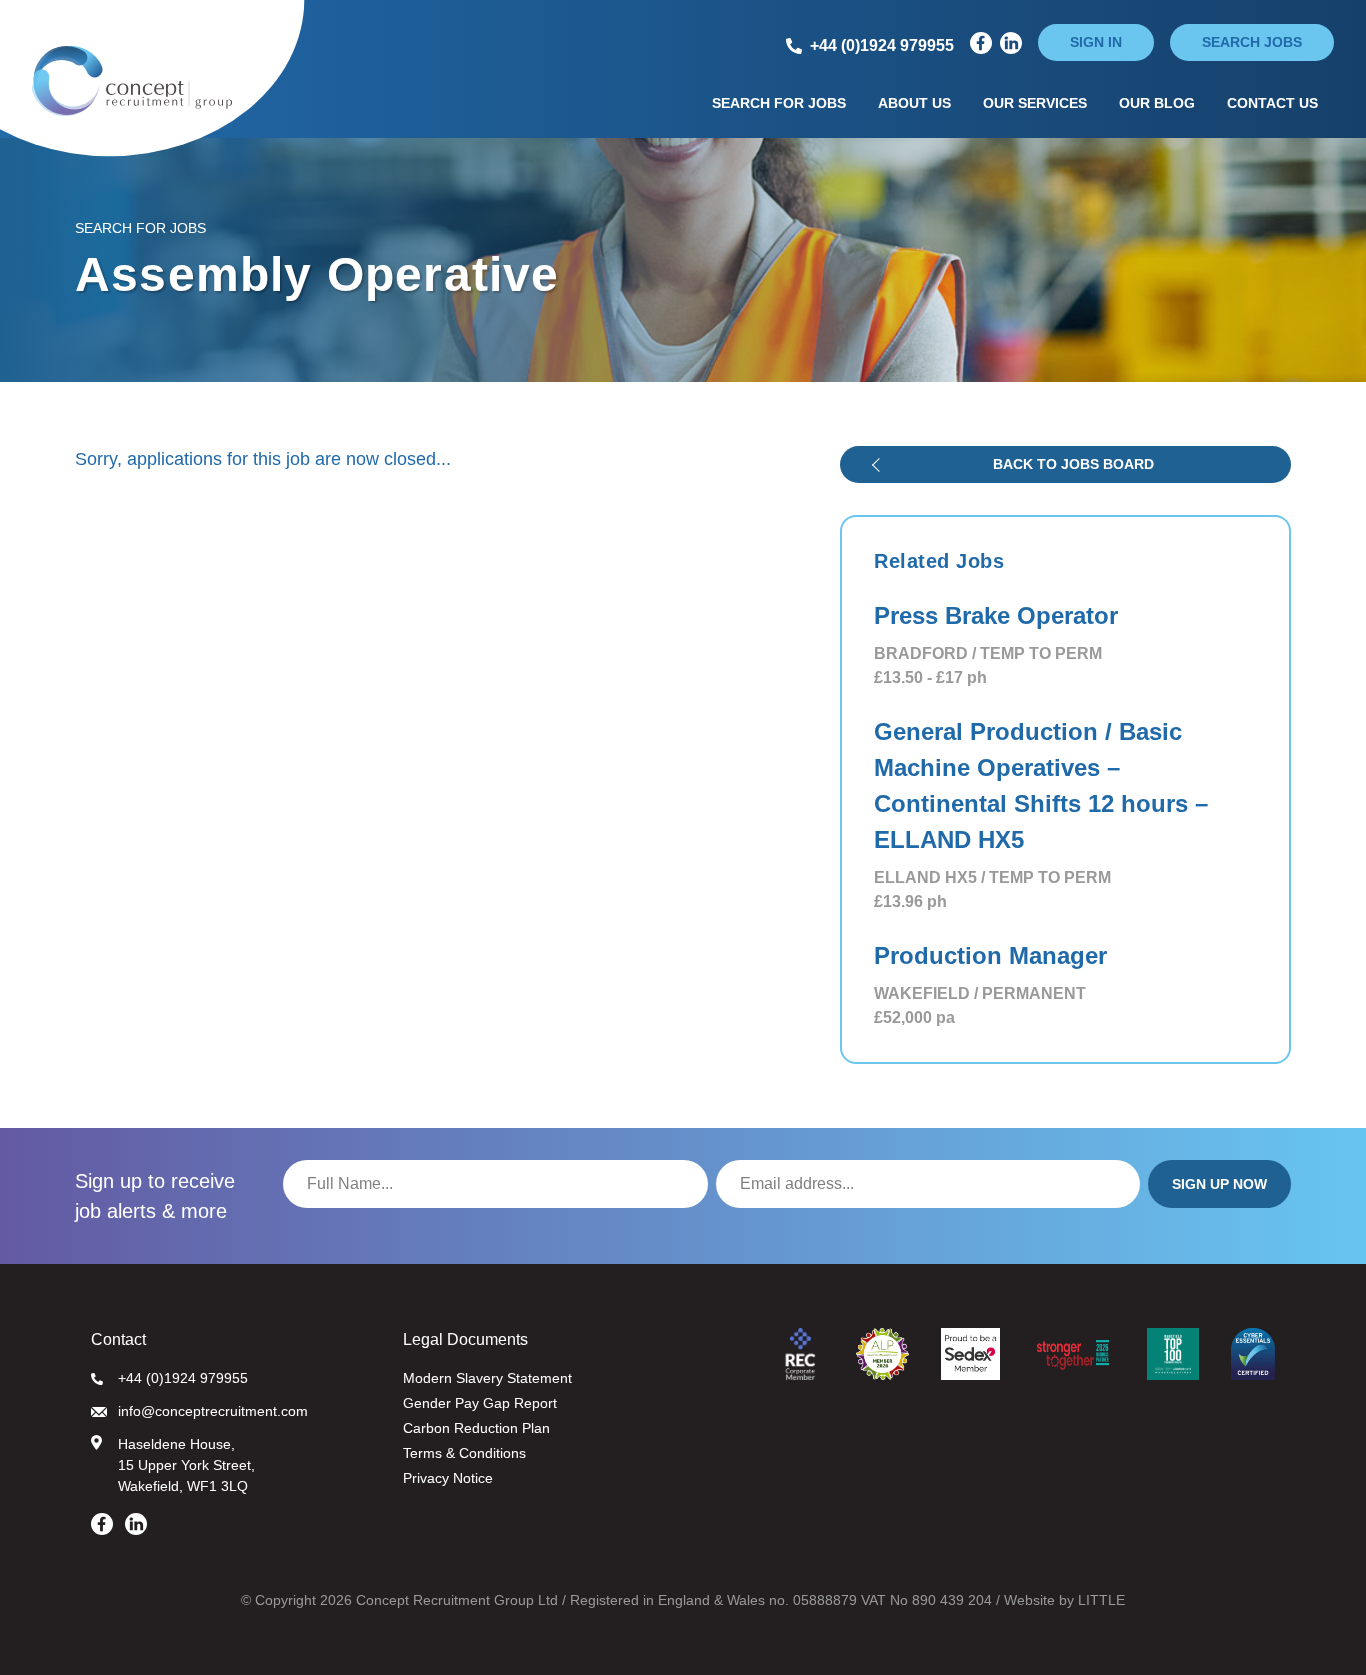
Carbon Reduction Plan (476, 1428)
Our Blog (1157, 103)
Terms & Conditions (464, 1453)
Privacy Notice (448, 1478)
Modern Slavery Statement (487, 1378)
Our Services (1035, 103)
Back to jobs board (1073, 464)
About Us (914, 103)
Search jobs (1252, 42)
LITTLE (1101, 1600)
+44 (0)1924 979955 (183, 1378)
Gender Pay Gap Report (480, 1403)
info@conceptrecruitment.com (213, 1411)
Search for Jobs (779, 103)
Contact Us (1272, 103)
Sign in (1096, 42)
